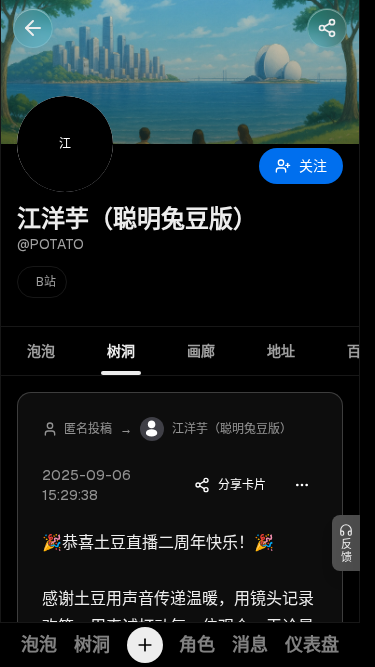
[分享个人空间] (327, 28)
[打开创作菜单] (145, 645)
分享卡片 (242, 485)
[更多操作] (302, 485)
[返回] (33, 28)
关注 (313, 166)
